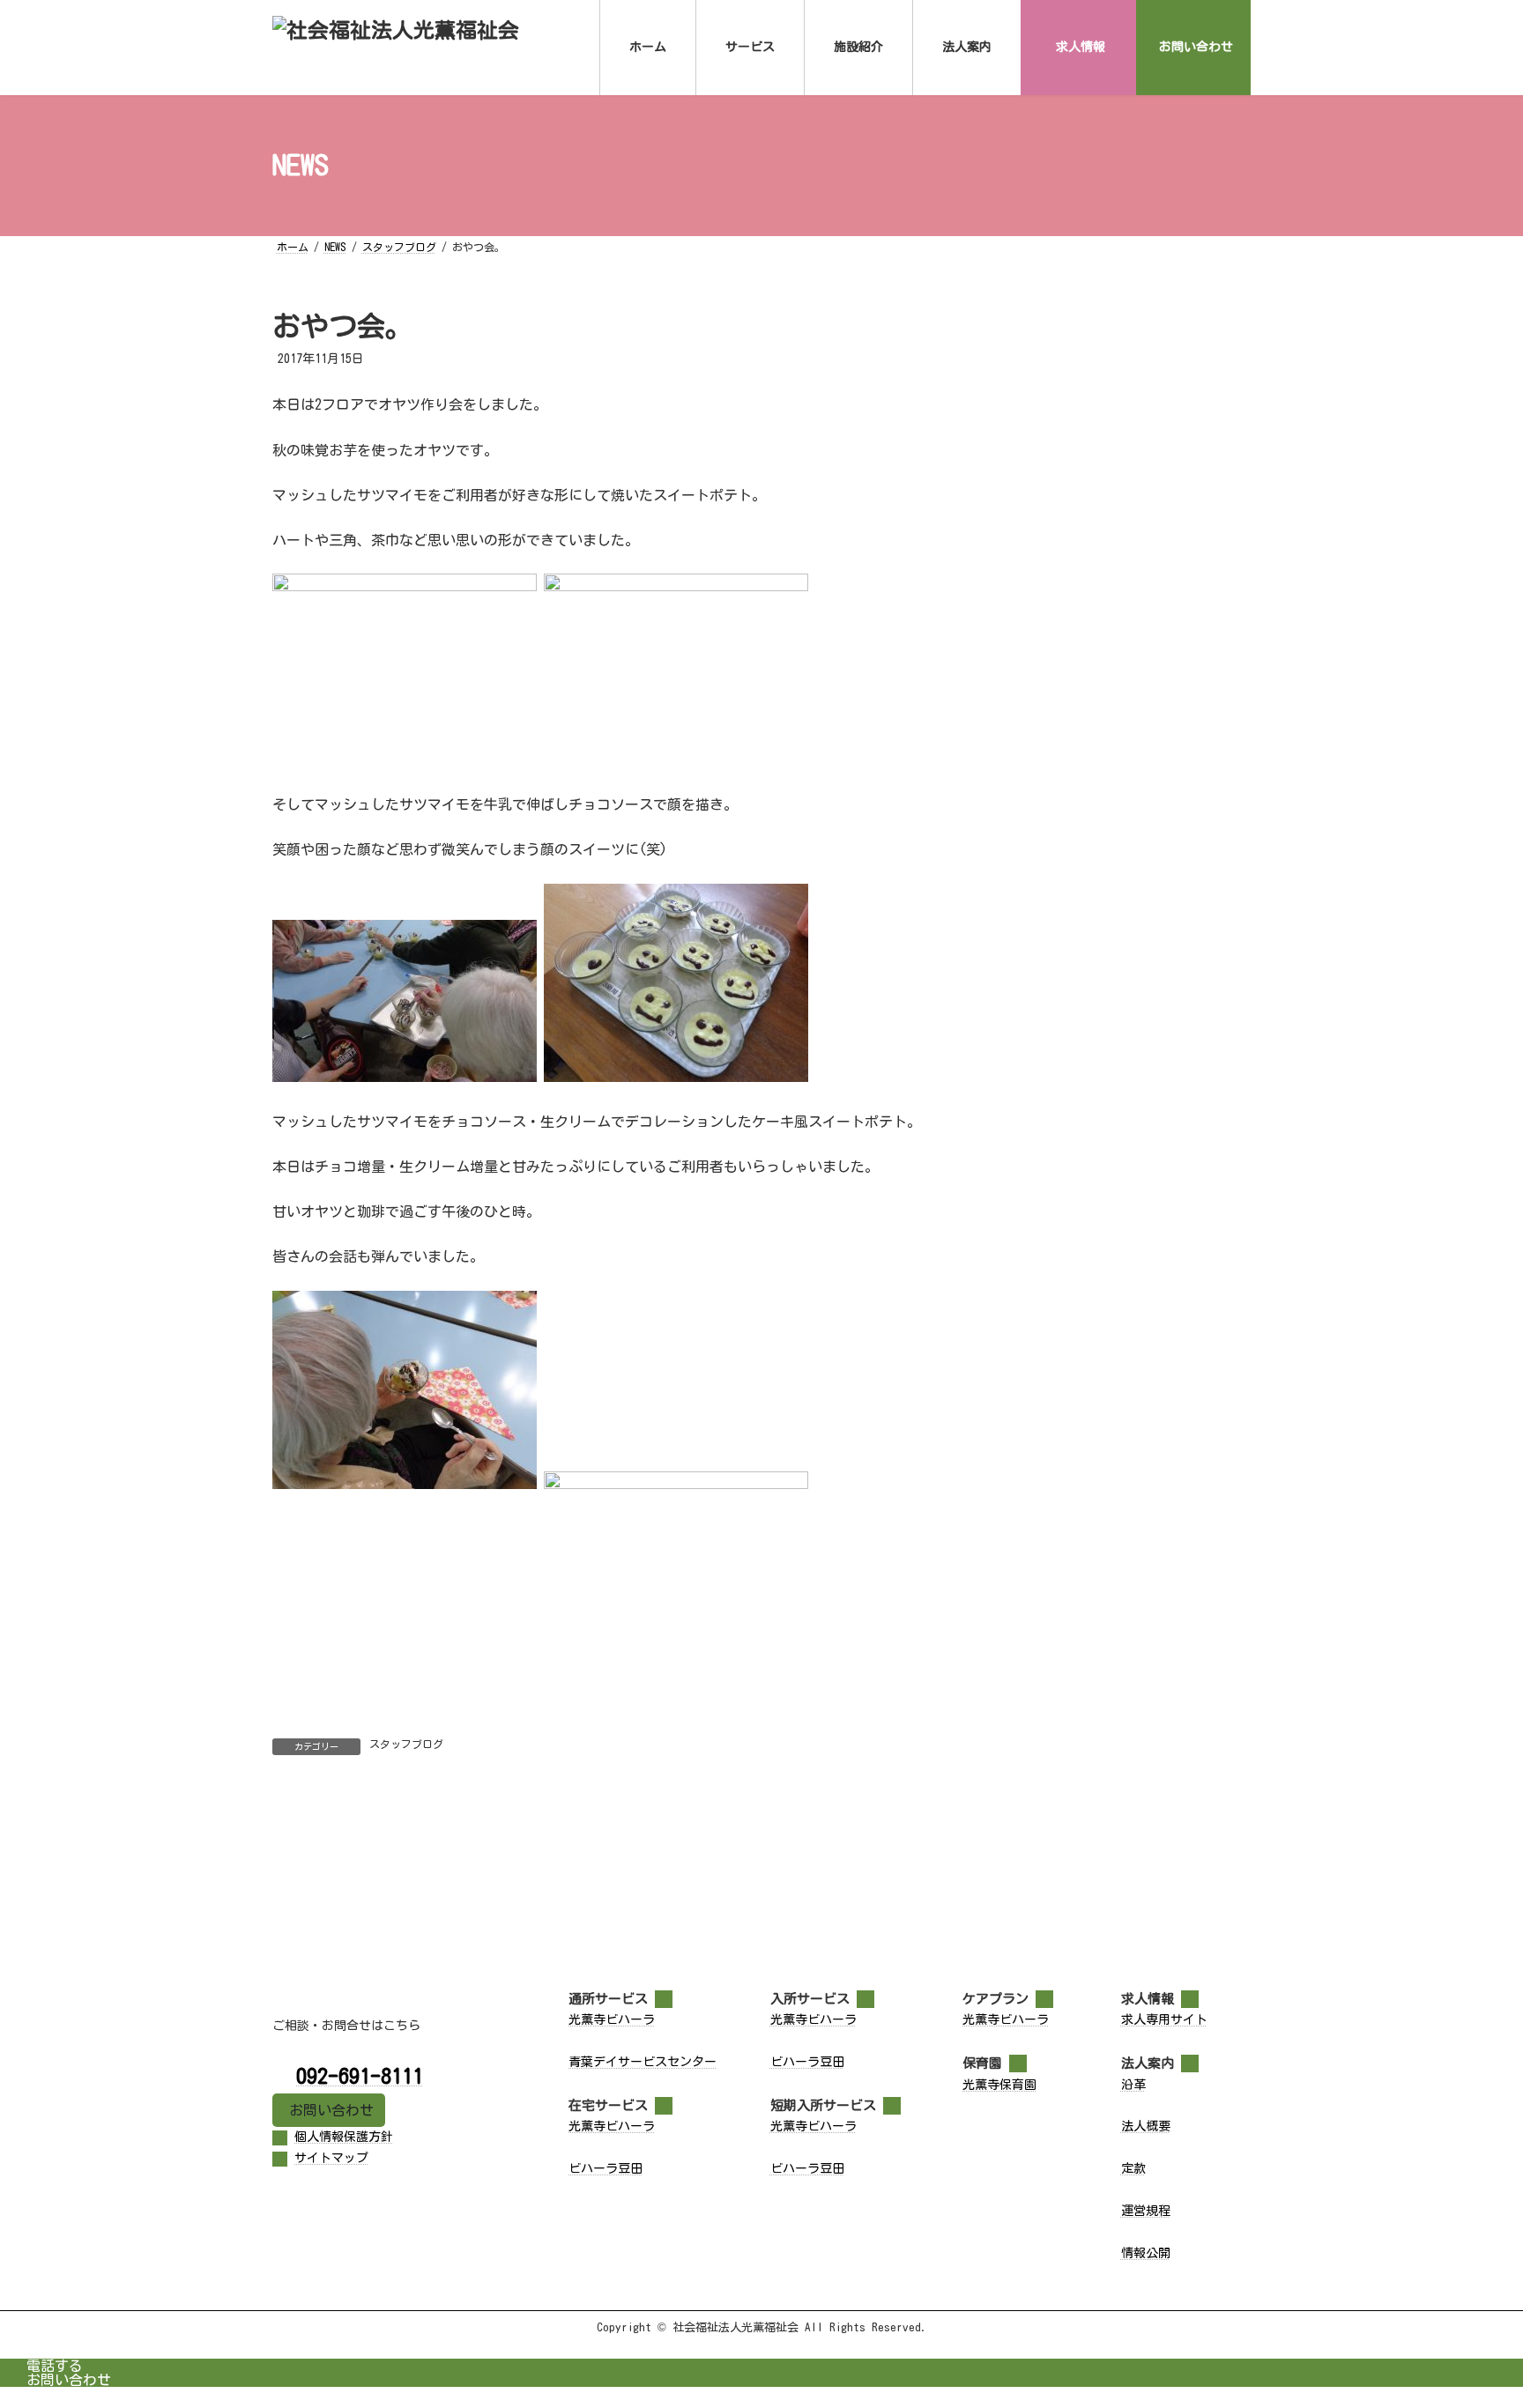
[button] (329, 2110)
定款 (1133, 2168)
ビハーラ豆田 (605, 2168)
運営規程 (1146, 2211)
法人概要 (1146, 2126)
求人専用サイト (1164, 2019)
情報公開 (1146, 2253)
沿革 (1133, 2085)
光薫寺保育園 (999, 2085)
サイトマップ (331, 2158)
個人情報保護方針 (344, 2137)
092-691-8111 (360, 2076)
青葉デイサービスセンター (643, 2062)
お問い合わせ (69, 2380)
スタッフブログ (406, 1744)
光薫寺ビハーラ (612, 2019)
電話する (55, 2366)
